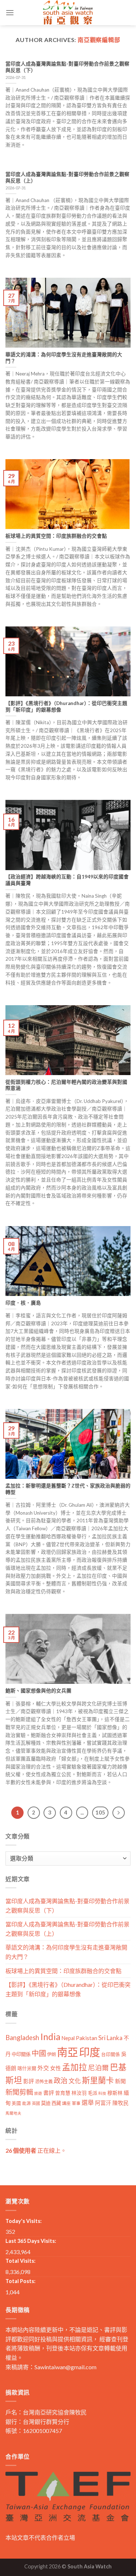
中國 (39, 2053)
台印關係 (111, 2054)
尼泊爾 (98, 2068)
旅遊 (38, 2093)
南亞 (67, 2052)
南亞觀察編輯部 (99, 40)
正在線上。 (36, 2150)
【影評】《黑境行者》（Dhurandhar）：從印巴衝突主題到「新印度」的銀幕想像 (68, 1989)
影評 (29, 2081)
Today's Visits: (24, 2221)
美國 (16, 2103)
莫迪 (46, 2103)
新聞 (120, 2081)
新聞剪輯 (19, 2092)
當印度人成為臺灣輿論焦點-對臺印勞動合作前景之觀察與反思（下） (67, 1906)
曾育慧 (63, 2093)
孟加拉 (75, 2067)
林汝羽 (79, 2093)
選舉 (88, 2103)
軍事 (76, 2103)
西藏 (56, 2103)
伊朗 (51, 2054)
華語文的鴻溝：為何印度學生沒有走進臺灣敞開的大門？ (66, 1952)
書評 (49, 2093)
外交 (43, 2068)
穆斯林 (115, 2093)
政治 (61, 2080)
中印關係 (21, 2054)
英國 (36, 2103)
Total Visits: (20, 2261)
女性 (55, 2068)
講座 (66, 2103)
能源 (26, 2103)
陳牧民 (121, 2103)
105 (100, 1812)
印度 (90, 2052)
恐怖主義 (44, 2082)
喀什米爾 (27, 2068)
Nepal (68, 2038)
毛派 (92, 2093)
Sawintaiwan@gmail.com (65, 2367)
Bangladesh (22, 2038)
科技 (102, 2093)
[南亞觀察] (68, 13)
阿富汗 (103, 2103)
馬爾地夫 (13, 2113)
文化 (75, 2081)
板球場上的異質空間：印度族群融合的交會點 (63, 1971)
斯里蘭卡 (98, 2080)
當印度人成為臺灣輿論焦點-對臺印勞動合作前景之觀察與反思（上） (67, 1929)
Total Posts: (20, 2281)
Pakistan (86, 2038)
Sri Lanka (110, 2038)
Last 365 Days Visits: (31, 2241)
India (50, 2037)
